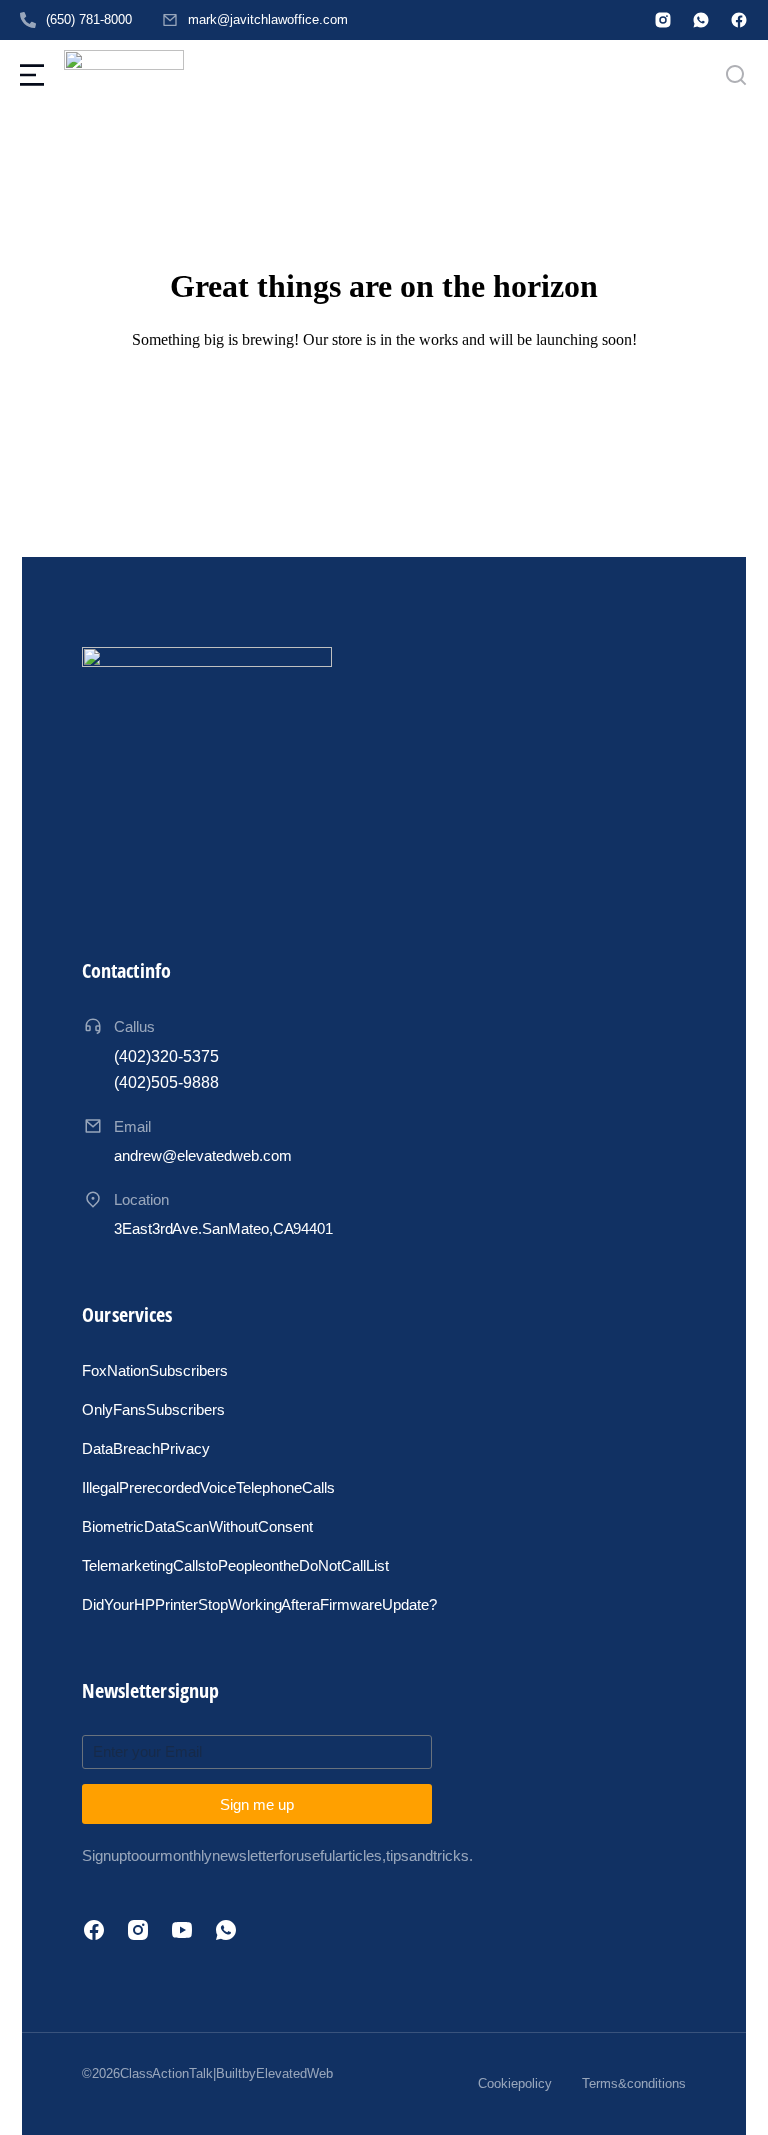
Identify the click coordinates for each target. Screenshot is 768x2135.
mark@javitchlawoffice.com (268, 19)
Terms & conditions (634, 2083)
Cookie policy (515, 2083)
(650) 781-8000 (89, 19)
